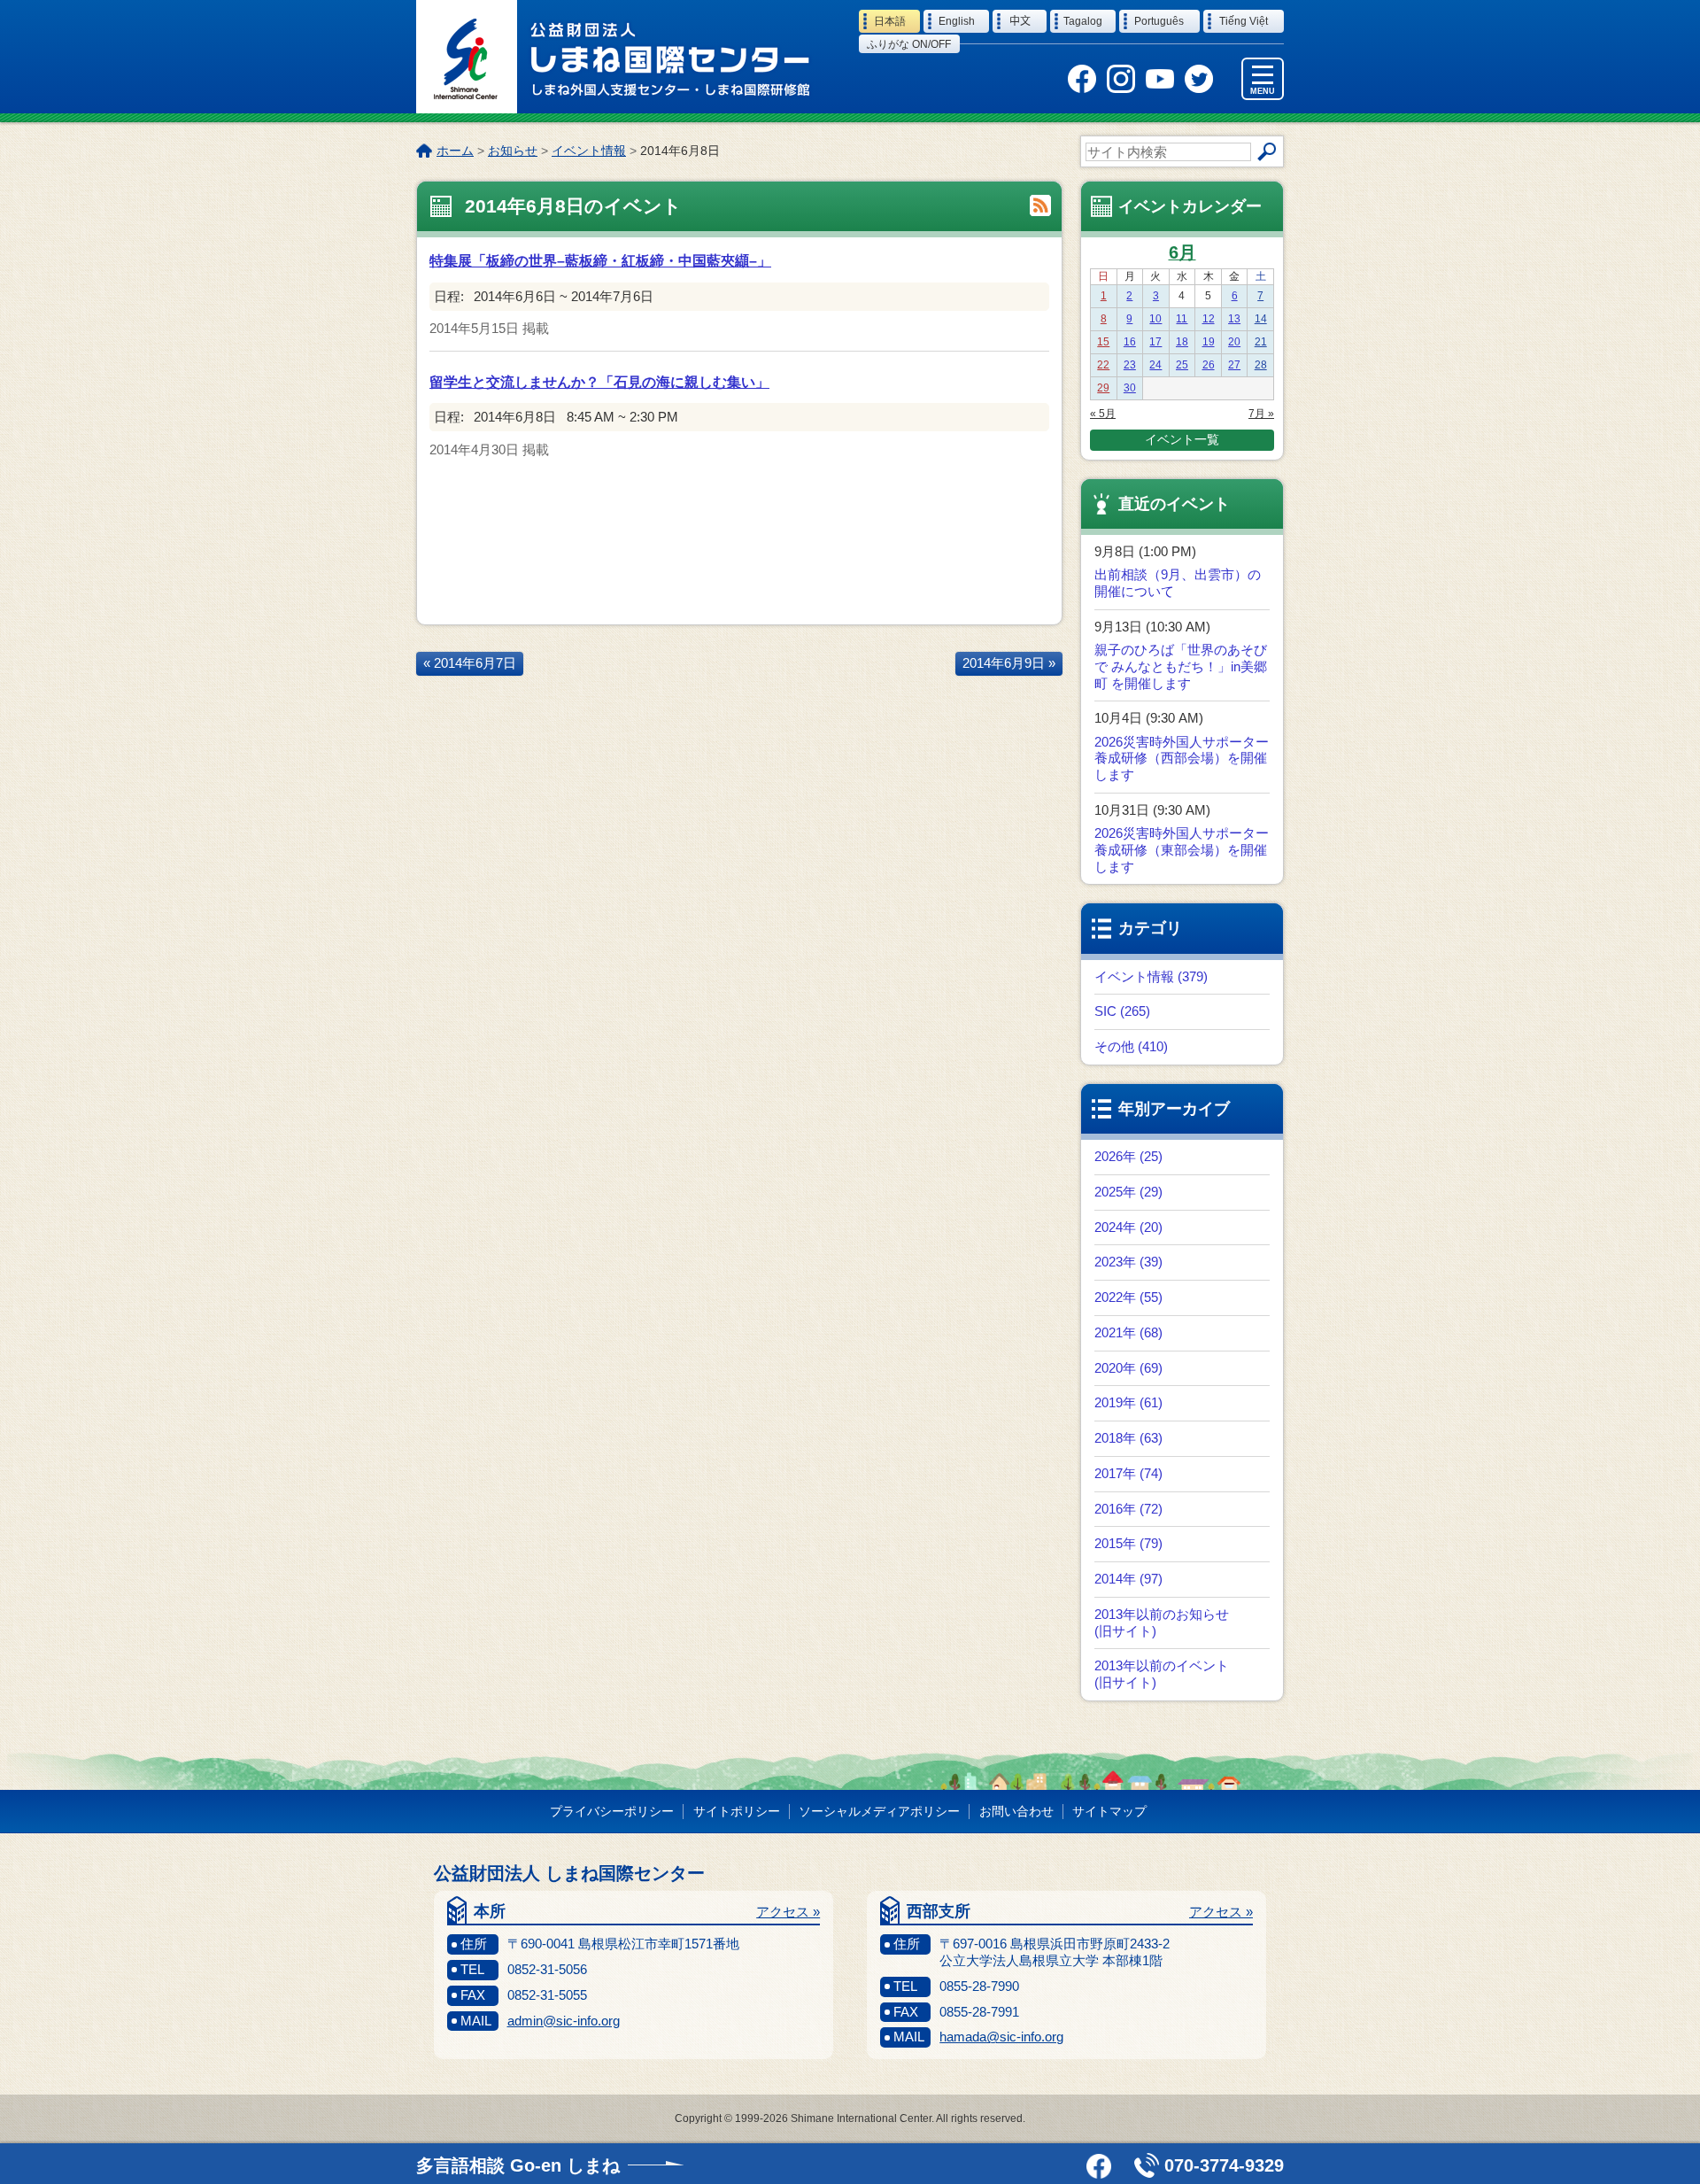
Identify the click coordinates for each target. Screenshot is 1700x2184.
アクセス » (788, 1912)
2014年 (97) (1128, 1579)
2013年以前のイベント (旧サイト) (1162, 1674)
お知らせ (513, 151)
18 (1182, 342)
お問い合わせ (1016, 1811)
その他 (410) (1131, 1046)
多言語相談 (518, 2165)
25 (1182, 365)
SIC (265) (1122, 1011)
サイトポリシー (737, 1811)
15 (1103, 342)
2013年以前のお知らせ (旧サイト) (1162, 1623)
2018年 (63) (1128, 1438)
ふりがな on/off (909, 44)
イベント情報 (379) (1151, 976)
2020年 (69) (1128, 1368)
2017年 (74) (1128, 1473)
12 (1209, 319)
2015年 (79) (1128, 1543)
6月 (1182, 252)
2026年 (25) (1128, 1156)
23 (1130, 365)
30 (1130, 388)
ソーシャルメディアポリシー (879, 1811)
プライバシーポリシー (612, 1811)
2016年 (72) (1128, 1509)
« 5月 (1103, 414)
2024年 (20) (1128, 1227)
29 (1103, 388)
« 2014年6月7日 (470, 663)
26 (1209, 365)
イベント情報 (589, 151)
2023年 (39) (1128, 1262)
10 (1155, 319)
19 (1209, 342)
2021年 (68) (1128, 1332)
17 (1155, 342)
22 (1103, 365)
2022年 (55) (1128, 1297)
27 (1234, 365)
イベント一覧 (1182, 439)
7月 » (1261, 414)
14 (1261, 319)
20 (1234, 342)
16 (1130, 342)
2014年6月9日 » (1009, 663)
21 (1261, 342)
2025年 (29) (1128, 1192)
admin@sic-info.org (564, 2021)
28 (1261, 365)
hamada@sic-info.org (1001, 2037)
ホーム (455, 151)
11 (1182, 319)
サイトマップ (1109, 1811)
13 (1234, 319)
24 (1155, 365)
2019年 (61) (1128, 1402)
